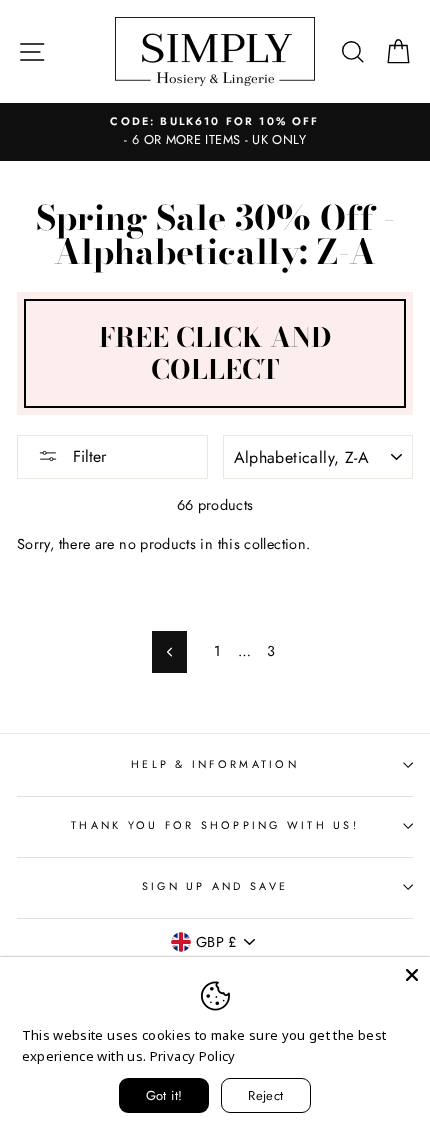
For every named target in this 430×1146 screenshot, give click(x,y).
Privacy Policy (193, 1056)
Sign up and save (215, 886)
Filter (87, 456)
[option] (215, 132)
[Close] (412, 975)
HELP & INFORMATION (215, 764)
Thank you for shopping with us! (215, 825)
